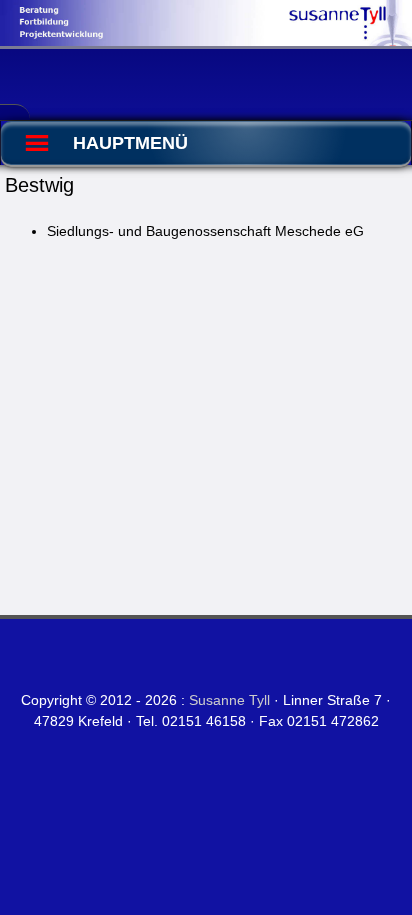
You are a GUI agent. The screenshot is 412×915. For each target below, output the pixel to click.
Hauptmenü (130, 143)
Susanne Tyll (229, 700)
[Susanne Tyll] (206, 41)
